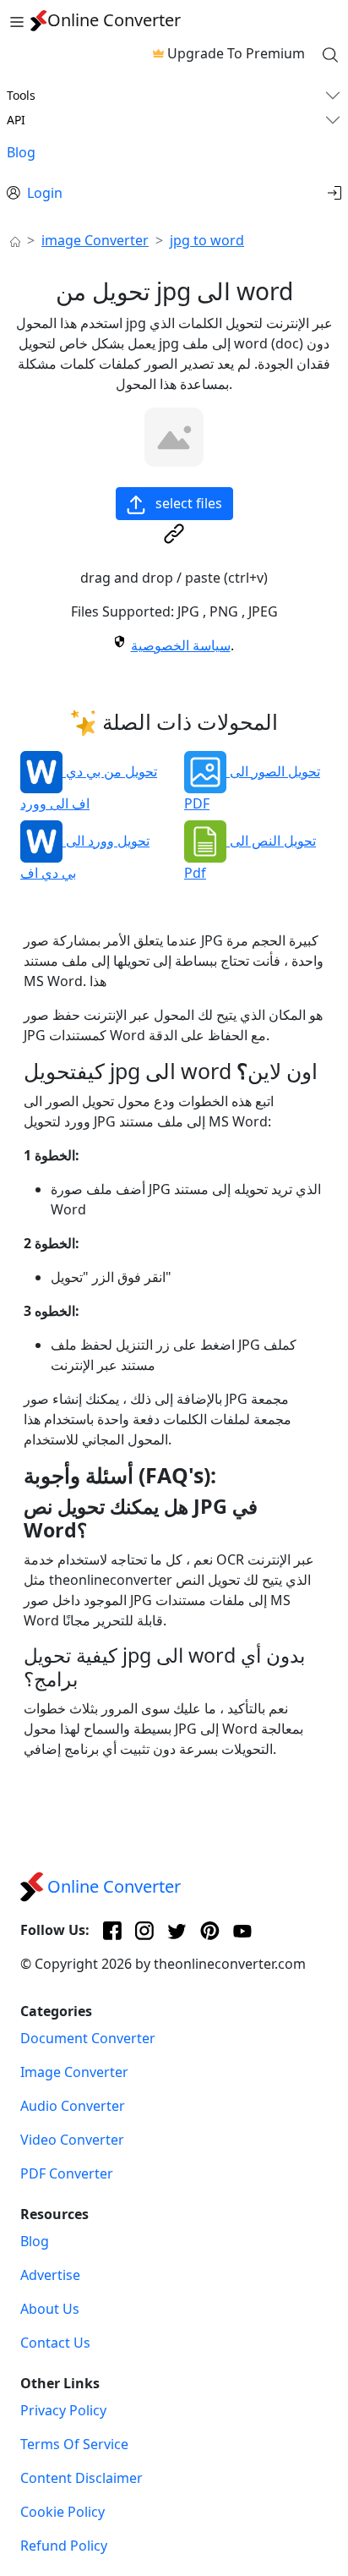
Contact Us (55, 2343)
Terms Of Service (74, 2444)
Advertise (50, 2275)
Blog (21, 152)
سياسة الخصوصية (181, 645)
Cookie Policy (63, 2512)
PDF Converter (67, 2173)
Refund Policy (64, 2546)
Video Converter (72, 2140)
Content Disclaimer (82, 2478)
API (16, 120)
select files (187, 503)
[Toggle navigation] (17, 20)
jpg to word (207, 240)
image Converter (95, 240)
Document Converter (88, 2038)
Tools (21, 95)
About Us (50, 2309)
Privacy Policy (63, 2410)
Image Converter (74, 2072)
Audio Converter (73, 2106)
